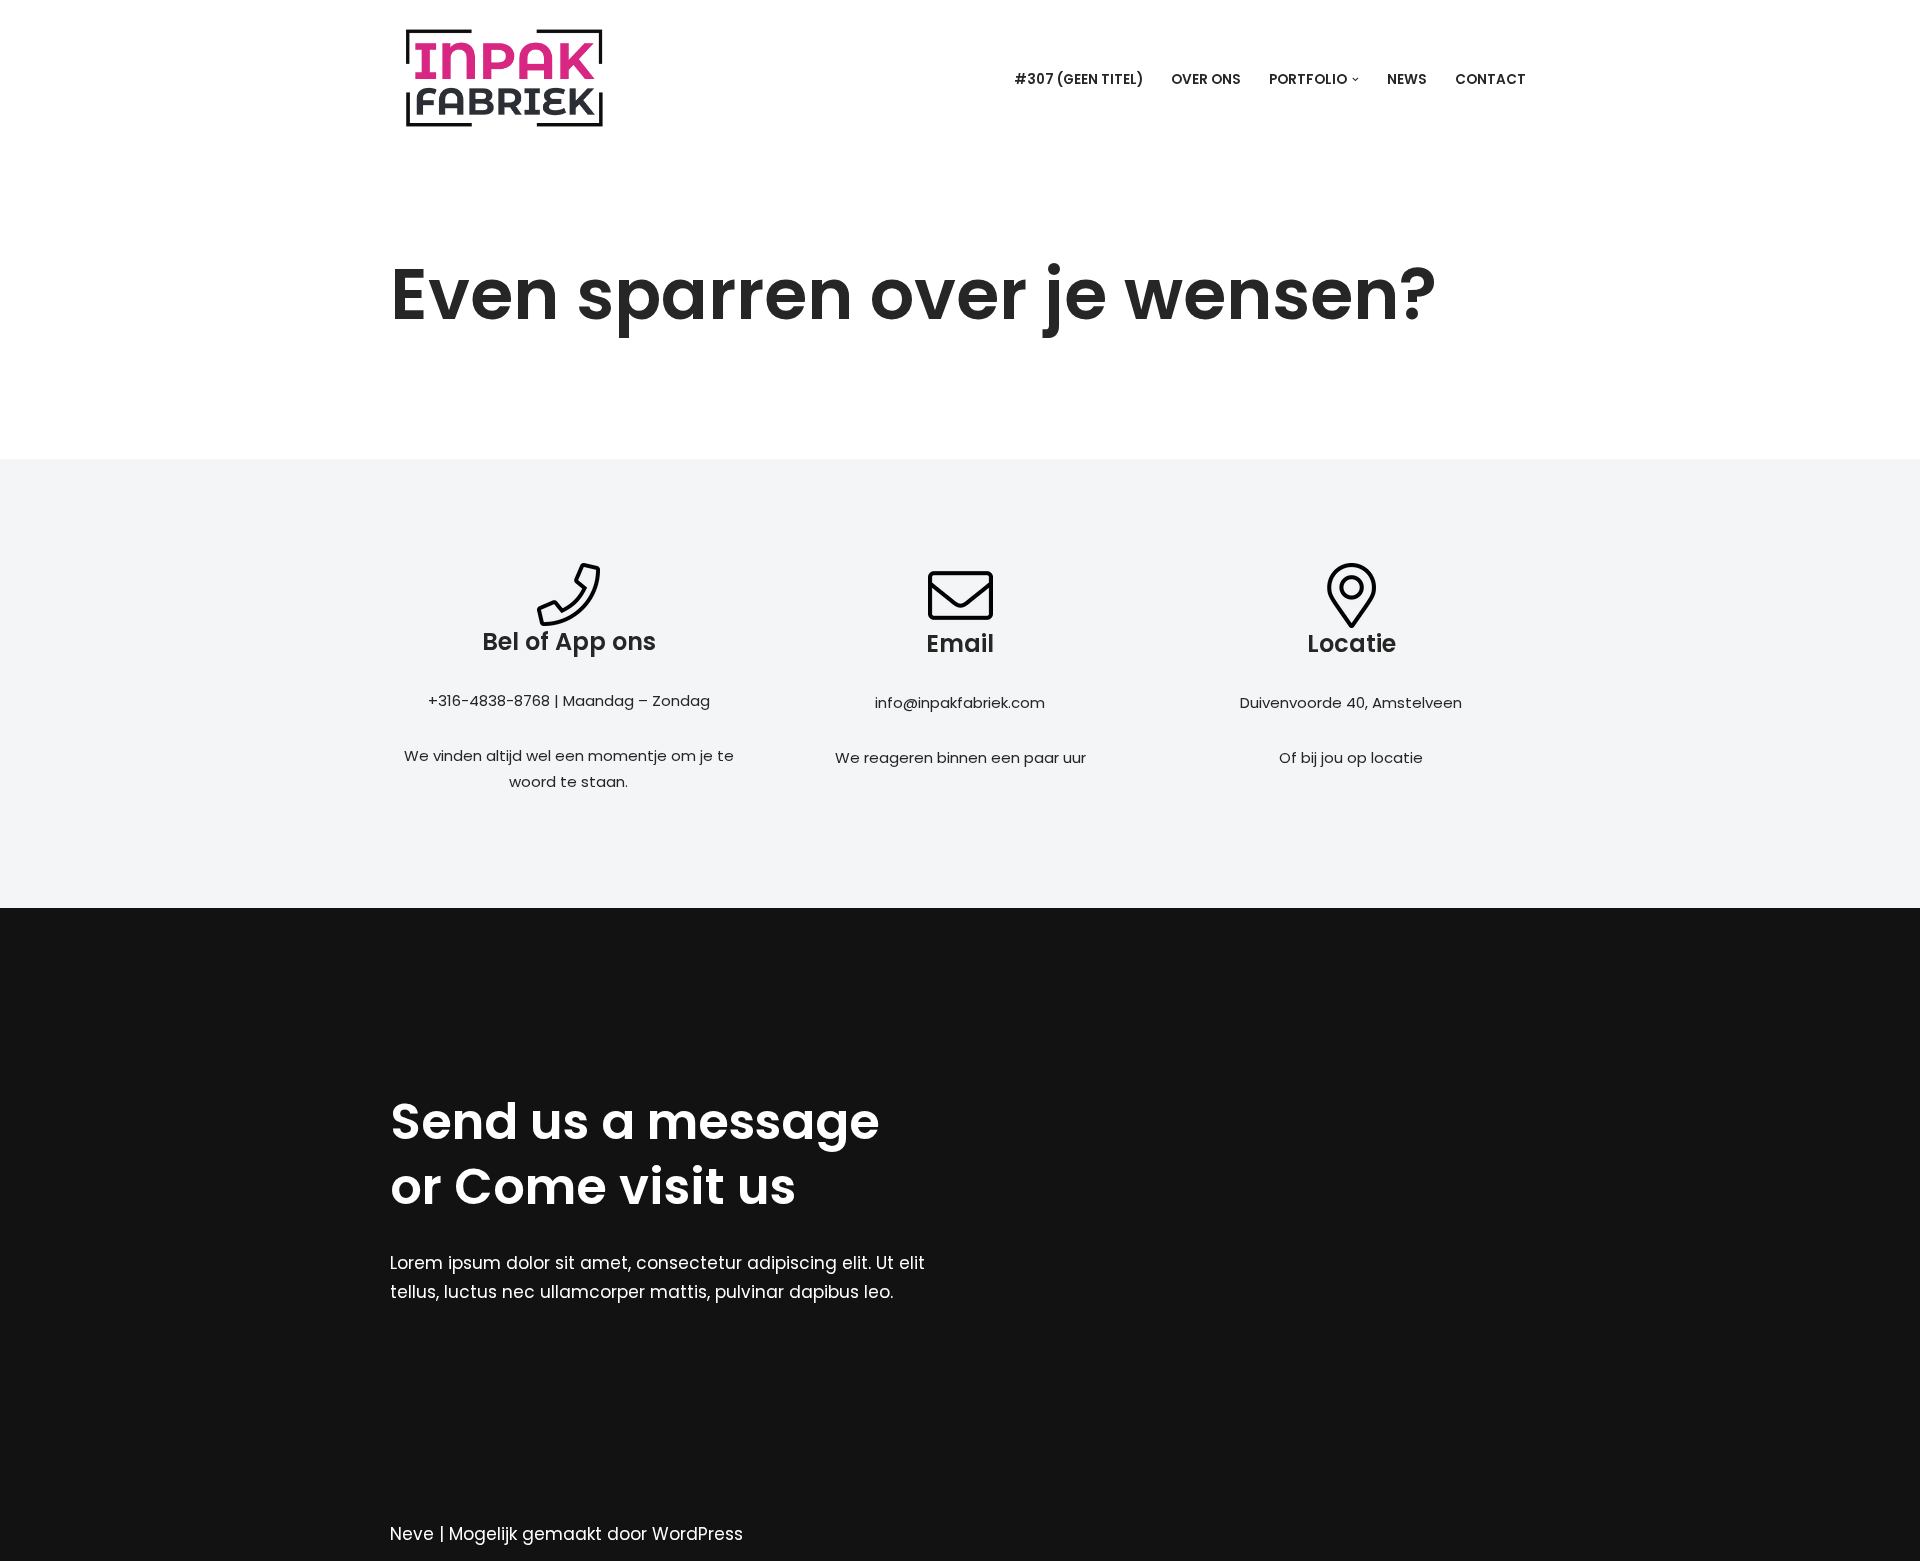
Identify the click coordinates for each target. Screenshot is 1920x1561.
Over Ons (1206, 79)
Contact (1490, 79)
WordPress (697, 1534)
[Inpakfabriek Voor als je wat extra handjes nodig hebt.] (504, 79)
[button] (1355, 79)
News (1407, 79)
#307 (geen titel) (1078, 79)
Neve (412, 1534)
